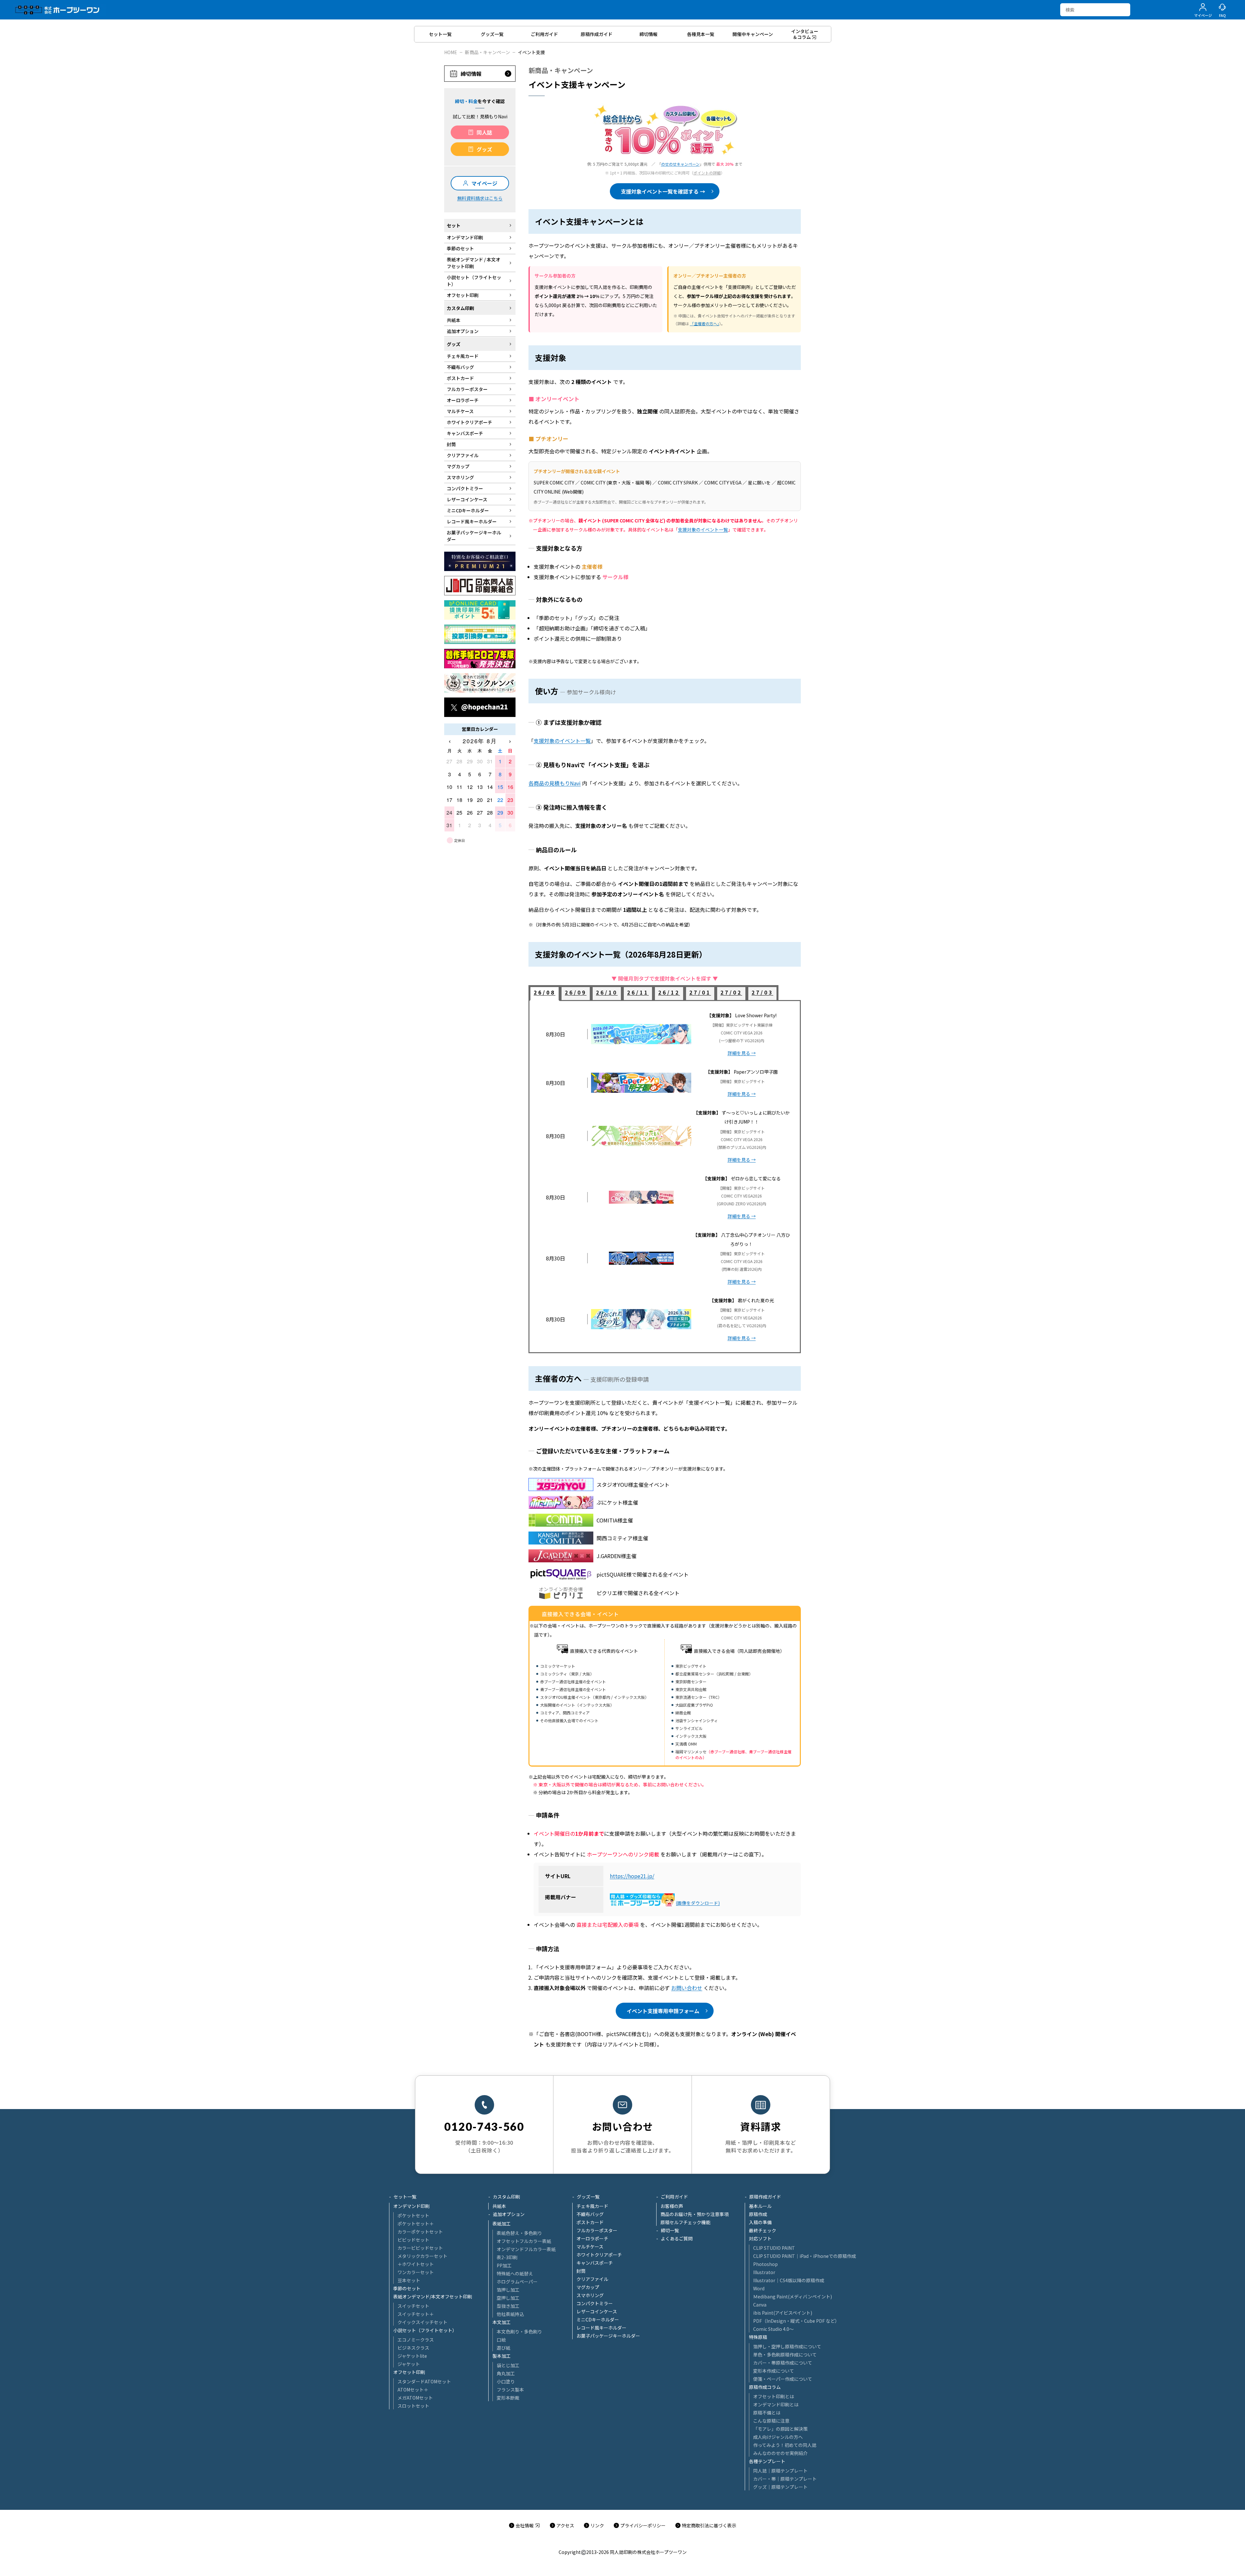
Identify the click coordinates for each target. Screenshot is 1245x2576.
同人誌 (484, 132)
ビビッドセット (413, 2240)
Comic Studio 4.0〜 (773, 2329)
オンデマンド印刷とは (776, 2404)
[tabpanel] (665, 1177)
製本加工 (502, 2356)
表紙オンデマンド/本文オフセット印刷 (433, 2296)
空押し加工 (508, 2298)
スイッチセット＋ (416, 2314)
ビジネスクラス (413, 2348)
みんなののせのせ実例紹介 (780, 2453)
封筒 (581, 2271)
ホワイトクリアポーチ (599, 2255)
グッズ (484, 149)
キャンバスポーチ (595, 2263)
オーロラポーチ (592, 2238)
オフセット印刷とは (774, 2396)
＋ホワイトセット (416, 2264)
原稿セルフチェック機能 (685, 2222)
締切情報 (471, 74)
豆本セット (409, 2280)
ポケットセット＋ (416, 2224)
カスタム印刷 (506, 2197)
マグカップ (588, 2287)
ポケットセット (413, 2215)
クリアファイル (592, 2279)
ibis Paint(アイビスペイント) (783, 2313)
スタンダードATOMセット (424, 2381)
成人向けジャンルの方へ (778, 2437)
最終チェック (763, 2230)
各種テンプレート (767, 2461)
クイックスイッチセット (422, 2322)
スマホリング (590, 2295)
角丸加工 (506, 2373)
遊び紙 (504, 2348)
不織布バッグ (590, 2214)
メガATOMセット (415, 2398)
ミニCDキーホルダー (598, 2320)
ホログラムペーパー (517, 2282)
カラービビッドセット (420, 2248)
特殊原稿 (758, 2337)
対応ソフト (760, 2238)
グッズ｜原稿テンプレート (780, 2487)
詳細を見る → (742, 1053)
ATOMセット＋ (413, 2390)
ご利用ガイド (674, 2197)
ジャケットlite (412, 2356)
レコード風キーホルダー (601, 2328)
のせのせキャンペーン (680, 164)
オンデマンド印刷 (411, 2206)
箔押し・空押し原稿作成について (787, 2346)
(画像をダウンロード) (698, 1903)
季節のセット (407, 2288)
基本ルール (760, 2206)
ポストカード (590, 2222)
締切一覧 (670, 2230)
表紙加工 (502, 2224)
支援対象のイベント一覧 (703, 530)
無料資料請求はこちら (480, 198)
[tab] (545, 994)
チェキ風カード (592, 2206)
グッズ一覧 (588, 2197)
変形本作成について (774, 2371)
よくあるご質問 (677, 2238)
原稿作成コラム (765, 2387)
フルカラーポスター (597, 2230)
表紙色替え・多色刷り (519, 2233)
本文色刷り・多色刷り (519, 2332)
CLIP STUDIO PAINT (774, 2248)
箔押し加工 (508, 2290)
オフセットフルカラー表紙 (524, 2241)
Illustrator (764, 2272)
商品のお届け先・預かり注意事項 (694, 2214)
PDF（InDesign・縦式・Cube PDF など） (796, 2321)
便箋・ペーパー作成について (783, 2379)
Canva (760, 2305)
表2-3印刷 (507, 2257)
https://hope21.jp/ (632, 1876)
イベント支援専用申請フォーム (663, 2011)
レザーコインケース (597, 2311)
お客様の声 (672, 2206)
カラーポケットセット (420, 2232)
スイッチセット (413, 2306)
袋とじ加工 (508, 2365)
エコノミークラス (416, 2340)
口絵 (501, 2340)
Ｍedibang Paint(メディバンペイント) (793, 2296)
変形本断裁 (508, 2398)
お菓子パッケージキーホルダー (608, 2336)
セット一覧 (405, 2197)
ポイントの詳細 (707, 173)
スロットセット (413, 2406)
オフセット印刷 (409, 2372)
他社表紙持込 (510, 2314)
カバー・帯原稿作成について (783, 2363)
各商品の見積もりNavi (555, 783)
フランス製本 (510, 2390)
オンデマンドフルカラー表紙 (526, 2249)
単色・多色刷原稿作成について (785, 2355)
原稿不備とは (767, 2413)
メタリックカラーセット (422, 2256)
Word (759, 2288)
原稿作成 (758, 2214)
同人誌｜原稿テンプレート (780, 2471)
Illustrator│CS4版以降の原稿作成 (789, 2280)
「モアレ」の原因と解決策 (780, 2429)
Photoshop (765, 2264)
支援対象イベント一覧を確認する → (663, 191)
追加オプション (509, 2214)
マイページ (484, 183)
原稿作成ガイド (765, 2197)
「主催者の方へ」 (705, 323)
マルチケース (590, 2247)
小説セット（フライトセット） (425, 2330)
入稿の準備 (760, 2222)
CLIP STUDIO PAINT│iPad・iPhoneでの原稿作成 (805, 2256)
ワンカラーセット (416, 2272)
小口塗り (506, 2381)
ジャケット (409, 2364)
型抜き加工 (508, 2306)
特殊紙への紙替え (515, 2273)
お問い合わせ (687, 1988)
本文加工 (502, 2322)
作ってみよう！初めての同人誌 (785, 2445)
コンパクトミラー (595, 2303)
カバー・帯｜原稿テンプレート (785, 2479)
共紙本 (499, 2206)
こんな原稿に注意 (771, 2421)
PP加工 (504, 2265)
